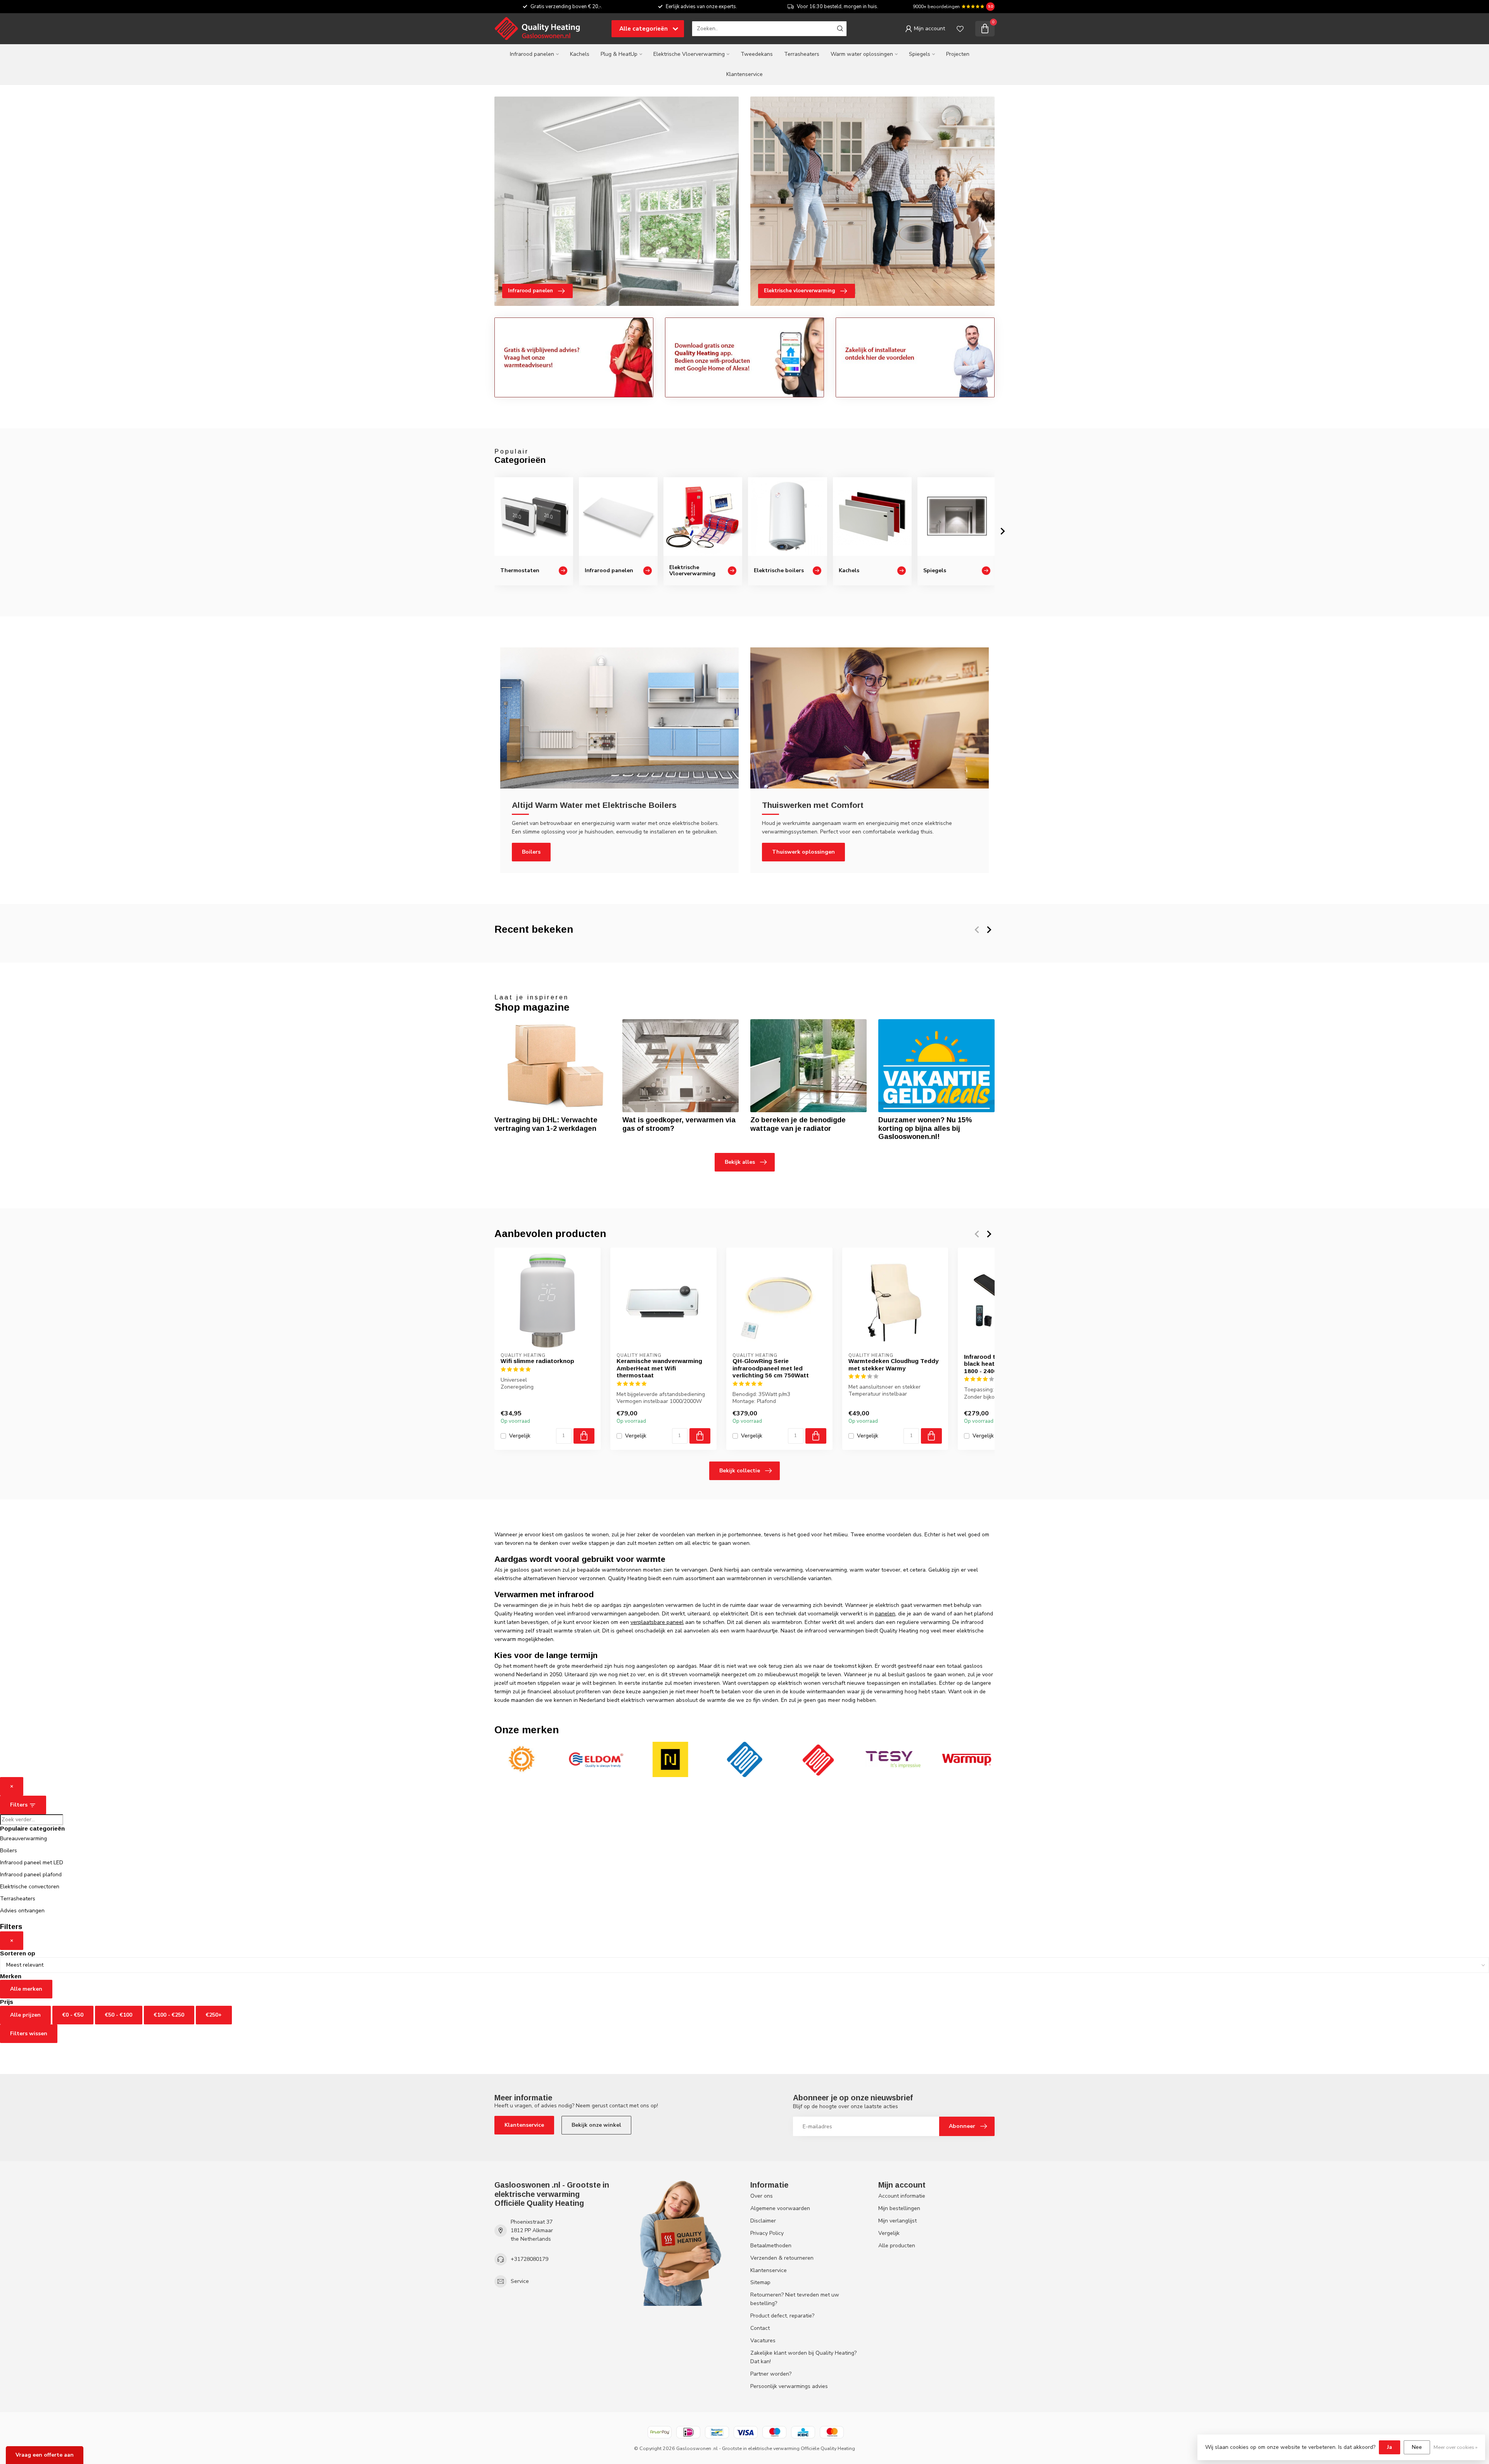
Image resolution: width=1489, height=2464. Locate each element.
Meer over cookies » (1455, 2447)
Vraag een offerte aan (45, 2455)
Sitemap (760, 2282)
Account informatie (902, 2196)
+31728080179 (529, 2259)
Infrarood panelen (532, 54)
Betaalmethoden (771, 2246)
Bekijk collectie (740, 1471)
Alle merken (26, 1989)
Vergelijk (520, 1436)
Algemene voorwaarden (780, 2208)
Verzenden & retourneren (782, 2258)
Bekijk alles (740, 1162)
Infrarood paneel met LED (32, 1863)
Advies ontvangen (22, 1911)
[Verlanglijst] (960, 29)
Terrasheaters (802, 54)
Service (520, 2281)
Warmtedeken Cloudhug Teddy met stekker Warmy (894, 1364)
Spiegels (920, 54)
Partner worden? (771, 2374)
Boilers (531, 852)
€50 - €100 (119, 2015)
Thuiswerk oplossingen (803, 852)
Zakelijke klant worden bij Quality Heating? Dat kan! (803, 2357)
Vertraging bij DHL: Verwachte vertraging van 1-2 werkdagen (546, 1124)
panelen (885, 1614)
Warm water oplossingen (862, 54)
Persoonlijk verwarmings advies (789, 2386)
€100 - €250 (169, 2015)
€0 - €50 (73, 2015)
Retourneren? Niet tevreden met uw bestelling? (795, 2299)
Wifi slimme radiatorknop (537, 1361)
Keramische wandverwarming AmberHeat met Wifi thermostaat (659, 1368)
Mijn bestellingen (899, 2208)
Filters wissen (29, 2033)
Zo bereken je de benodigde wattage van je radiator (798, 1124)
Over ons (762, 2196)
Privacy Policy (767, 2233)
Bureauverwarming (23, 1839)
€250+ (214, 2015)
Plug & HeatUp (619, 54)
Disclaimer (763, 2221)
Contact (760, 2328)
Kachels (580, 54)
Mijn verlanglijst (897, 2221)
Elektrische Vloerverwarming (689, 54)
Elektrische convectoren (30, 1887)
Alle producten (897, 2246)
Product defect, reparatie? (782, 2316)
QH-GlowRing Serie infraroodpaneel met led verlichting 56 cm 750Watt (771, 1368)
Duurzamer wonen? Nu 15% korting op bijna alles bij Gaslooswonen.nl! (925, 1128)
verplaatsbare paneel (657, 1622)
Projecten (958, 54)
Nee (1417, 2447)
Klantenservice (744, 74)
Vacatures (763, 2341)
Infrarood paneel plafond (31, 1875)
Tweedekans (757, 54)
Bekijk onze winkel (596, 2125)
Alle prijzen (25, 2015)
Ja (1390, 2447)
